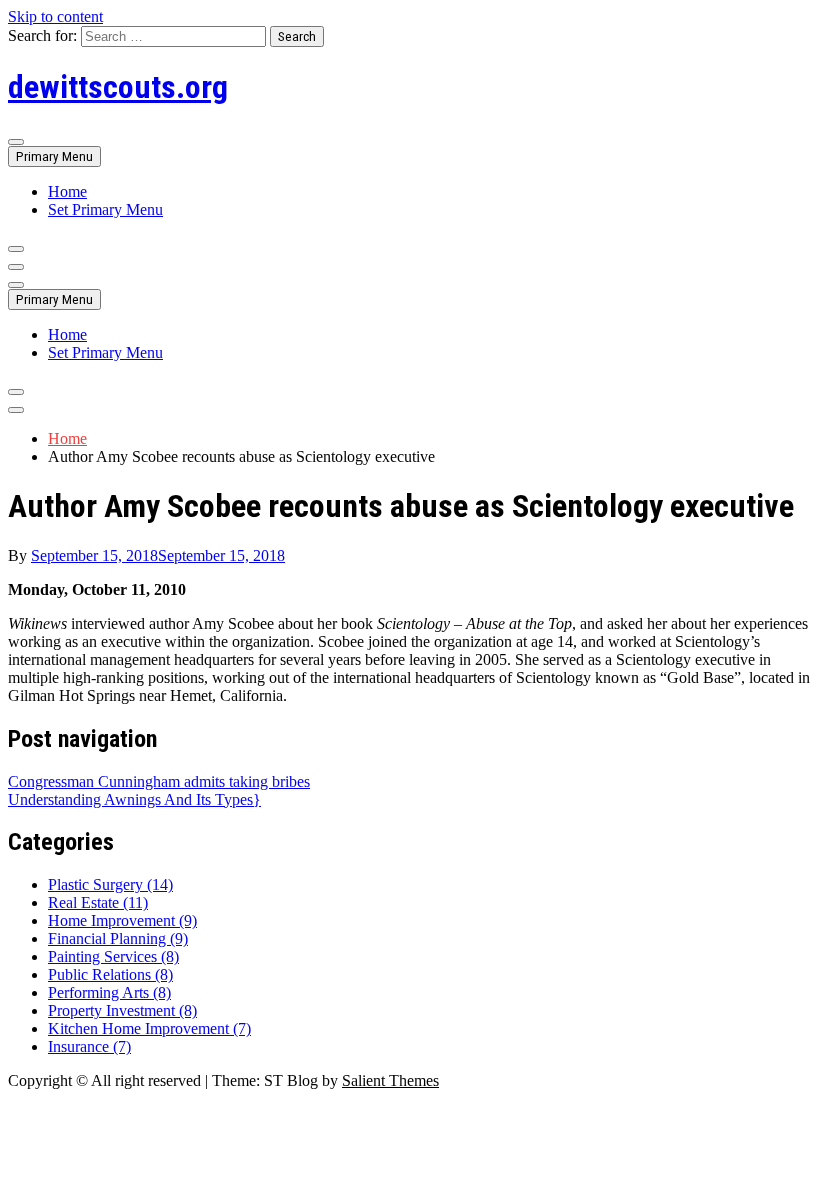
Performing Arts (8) (109, 992)
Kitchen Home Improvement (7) (149, 1028)
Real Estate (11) (98, 902)
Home (67, 191)
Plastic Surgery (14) (110, 884)
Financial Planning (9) (118, 938)
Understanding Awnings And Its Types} (134, 799)
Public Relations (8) (110, 974)
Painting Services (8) (113, 956)
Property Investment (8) (122, 1010)
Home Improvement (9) (122, 920)
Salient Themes (390, 1080)
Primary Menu (54, 156)
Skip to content (55, 16)
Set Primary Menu (105, 209)
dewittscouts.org (118, 87)
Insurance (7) (89, 1046)
